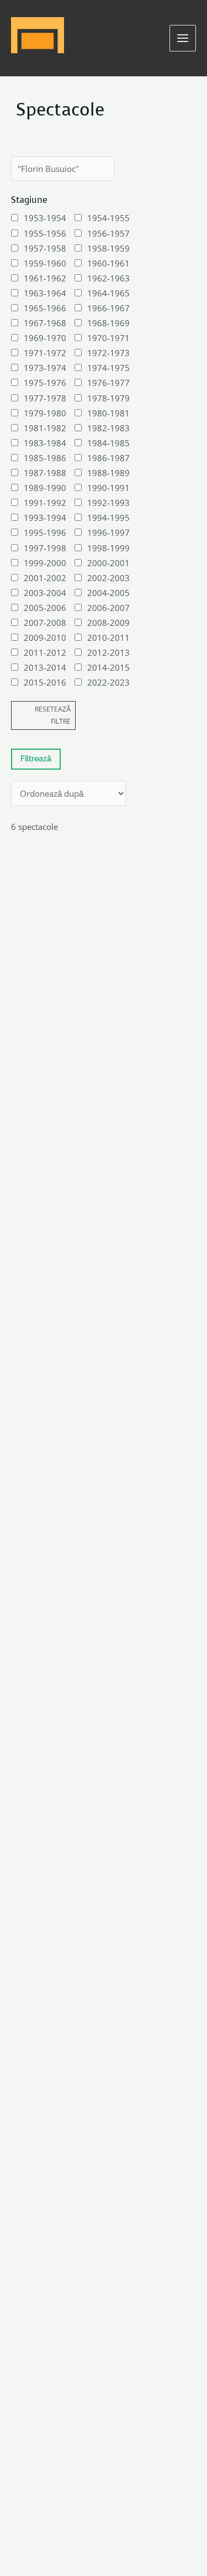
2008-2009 (108, 623)
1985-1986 (45, 458)
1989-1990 (45, 488)
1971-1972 (45, 353)
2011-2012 (45, 652)
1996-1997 (108, 532)
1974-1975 (108, 368)
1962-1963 (108, 278)
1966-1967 (108, 308)
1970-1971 (108, 338)
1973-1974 (45, 368)
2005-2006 (45, 608)
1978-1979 (108, 398)
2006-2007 (108, 608)
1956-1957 (108, 233)
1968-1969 (108, 323)
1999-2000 (45, 563)
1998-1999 (108, 548)
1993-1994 (45, 518)
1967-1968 (45, 323)
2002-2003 (108, 578)
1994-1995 (108, 518)
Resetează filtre (53, 715)
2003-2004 (45, 593)
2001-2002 (45, 578)
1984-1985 (108, 443)
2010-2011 (108, 638)
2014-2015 (108, 667)
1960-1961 (108, 263)
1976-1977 (108, 383)
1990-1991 (108, 488)
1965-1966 (45, 308)
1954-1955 (108, 218)
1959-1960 (45, 263)
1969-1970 (45, 338)
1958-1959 (108, 248)
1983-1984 (45, 443)
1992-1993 (108, 503)
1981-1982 (45, 428)
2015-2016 (45, 682)
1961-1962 (45, 278)
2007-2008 (45, 623)
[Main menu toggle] (183, 38)
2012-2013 (108, 652)
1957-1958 (45, 248)
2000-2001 (108, 563)
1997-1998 (45, 548)
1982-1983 (108, 428)
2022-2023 (108, 682)
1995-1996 (45, 532)
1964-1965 (108, 293)
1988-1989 (108, 473)
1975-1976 (45, 383)
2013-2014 (45, 667)
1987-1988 (45, 473)
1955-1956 (45, 233)
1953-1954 (45, 218)
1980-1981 (108, 413)
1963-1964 (45, 293)
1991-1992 (45, 503)
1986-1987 (108, 458)
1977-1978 (45, 398)
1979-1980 (45, 413)
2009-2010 (45, 638)
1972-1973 (108, 353)
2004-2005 (108, 593)
